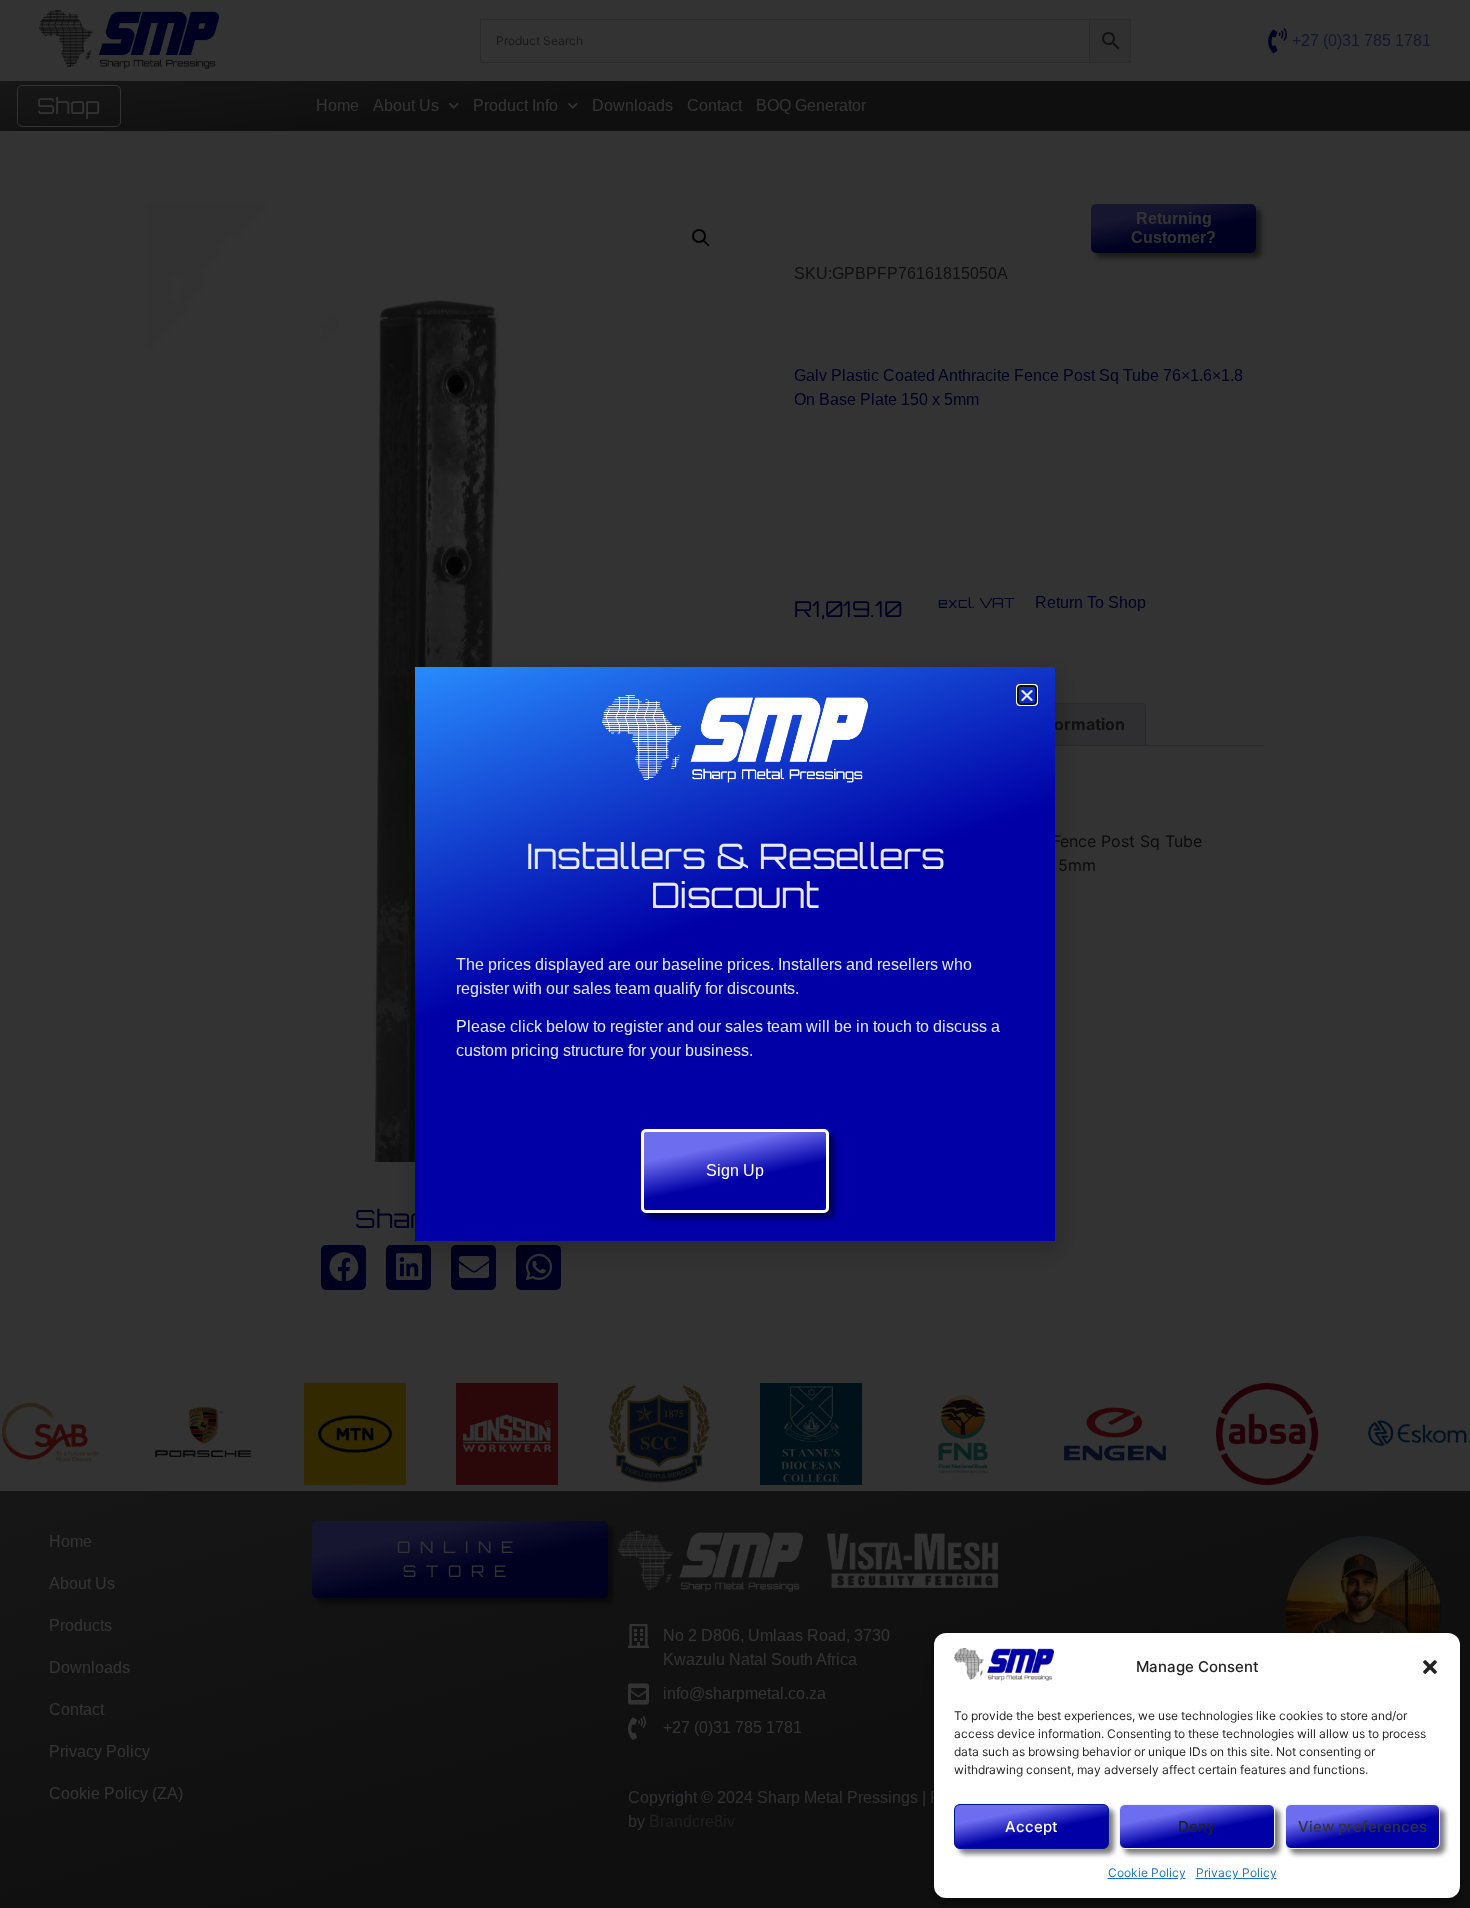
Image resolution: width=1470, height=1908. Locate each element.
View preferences (1362, 1826)
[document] (735, 954)
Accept (1031, 1826)
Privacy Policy (1236, 1872)
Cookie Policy (1147, 1872)
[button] (1430, 1667)
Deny (1197, 1826)
